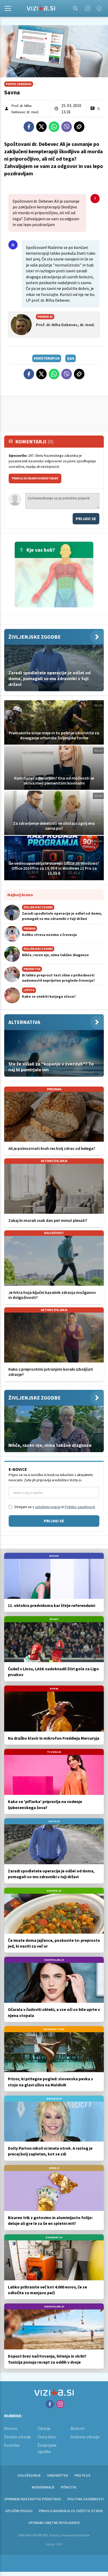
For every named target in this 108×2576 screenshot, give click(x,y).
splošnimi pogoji (48, 1507)
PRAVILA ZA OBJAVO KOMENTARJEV (35, 478)
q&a (71, 358)
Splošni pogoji (19, 2511)
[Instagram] (88, 8)
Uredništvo (58, 2475)
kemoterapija (47, 358)
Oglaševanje (29, 2475)
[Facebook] (99, 8)
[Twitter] (41, 127)
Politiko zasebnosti (80, 1507)
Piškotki (69, 2487)
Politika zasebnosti (86, 2499)
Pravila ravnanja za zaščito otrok (71, 2511)
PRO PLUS (82, 2475)
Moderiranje (43, 2487)
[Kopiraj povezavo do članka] (79, 127)
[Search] (75, 8)
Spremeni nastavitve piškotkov (33, 2499)
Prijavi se (86, 519)
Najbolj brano (20, 895)
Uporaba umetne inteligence (54, 2523)
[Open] (8, 8)
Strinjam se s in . (55, 1507)
